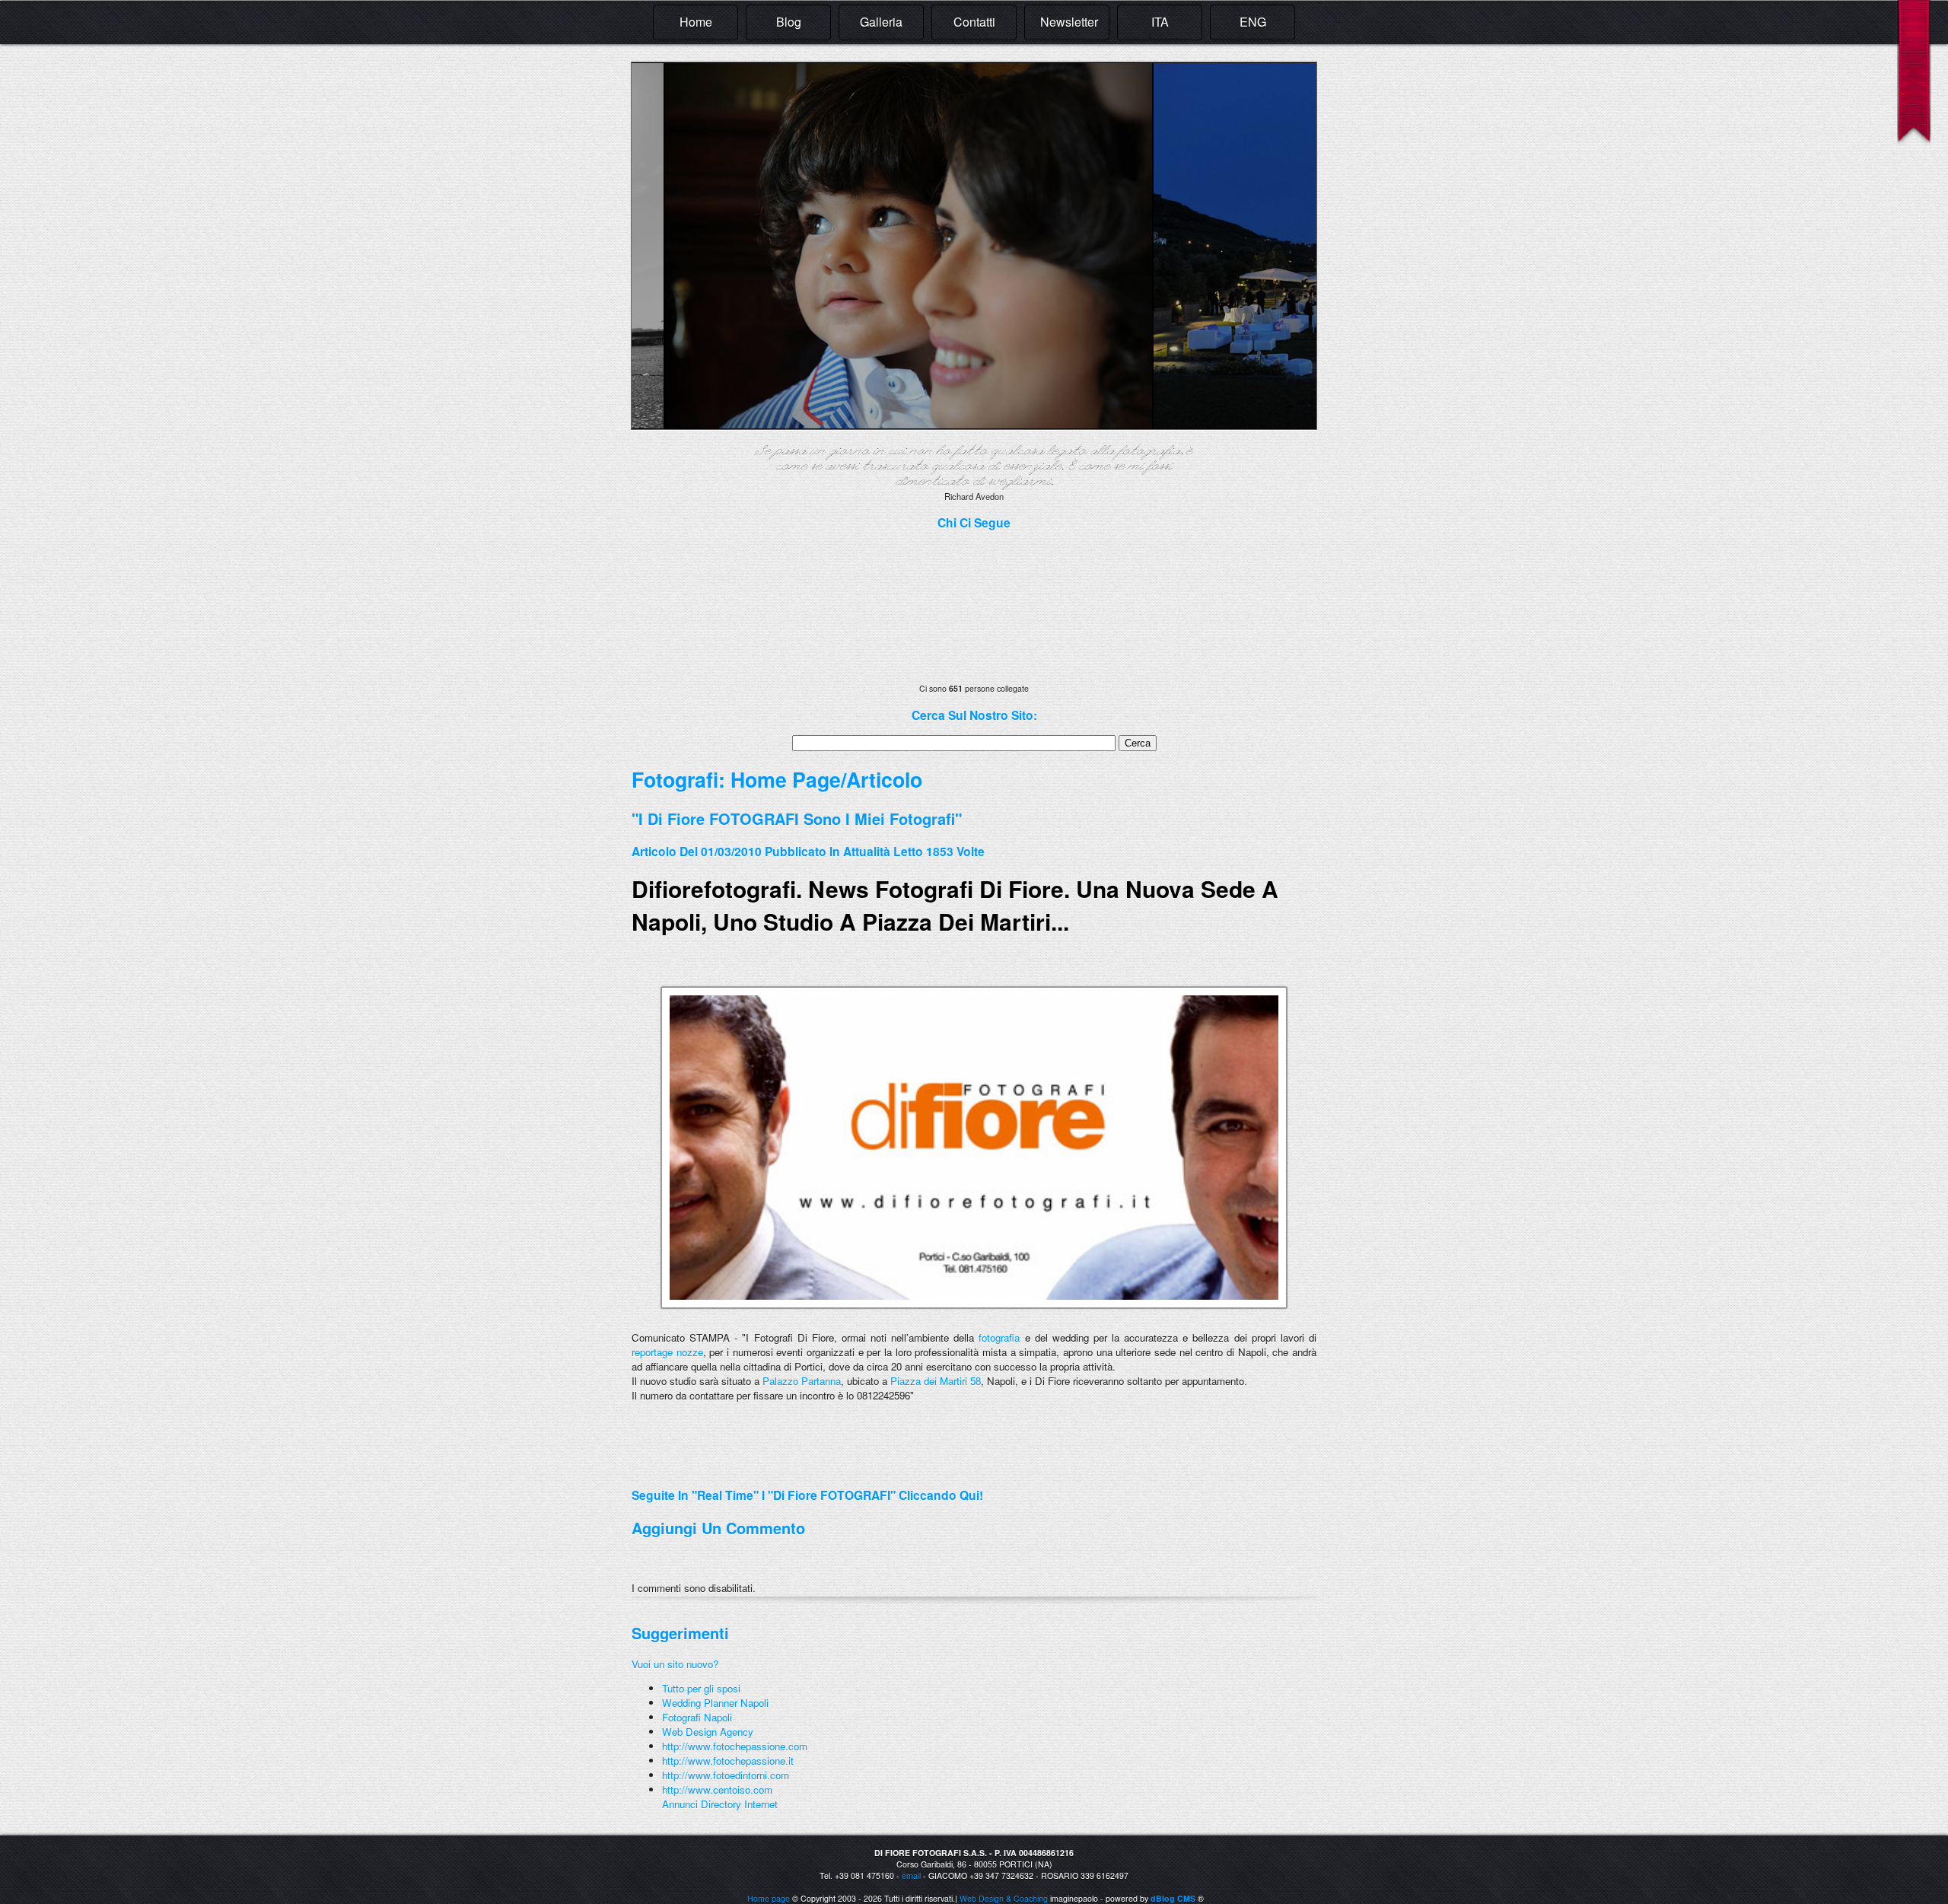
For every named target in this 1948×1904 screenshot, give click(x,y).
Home (696, 22)
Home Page (786, 779)
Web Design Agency (708, 1732)
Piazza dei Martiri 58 (936, 1381)
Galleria (881, 22)
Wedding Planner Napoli (715, 1703)
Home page (769, 1898)
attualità (867, 851)
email (911, 1875)
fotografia (999, 1337)
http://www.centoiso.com (717, 1789)
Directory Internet (739, 1804)
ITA (1160, 22)
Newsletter (1069, 22)
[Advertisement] (810, 1469)
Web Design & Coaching (1004, 1898)
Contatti (974, 22)
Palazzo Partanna (802, 1381)
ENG (1253, 22)
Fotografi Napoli (697, 1717)
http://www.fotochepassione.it (728, 1761)
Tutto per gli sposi (701, 1688)
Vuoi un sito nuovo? (675, 1664)
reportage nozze (667, 1352)
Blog (789, 22)
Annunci (680, 1804)
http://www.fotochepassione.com (735, 1746)
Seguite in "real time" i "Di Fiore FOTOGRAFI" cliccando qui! (807, 1495)
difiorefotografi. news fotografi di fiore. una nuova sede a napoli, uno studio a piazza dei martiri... (955, 905)
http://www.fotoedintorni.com (726, 1775)
